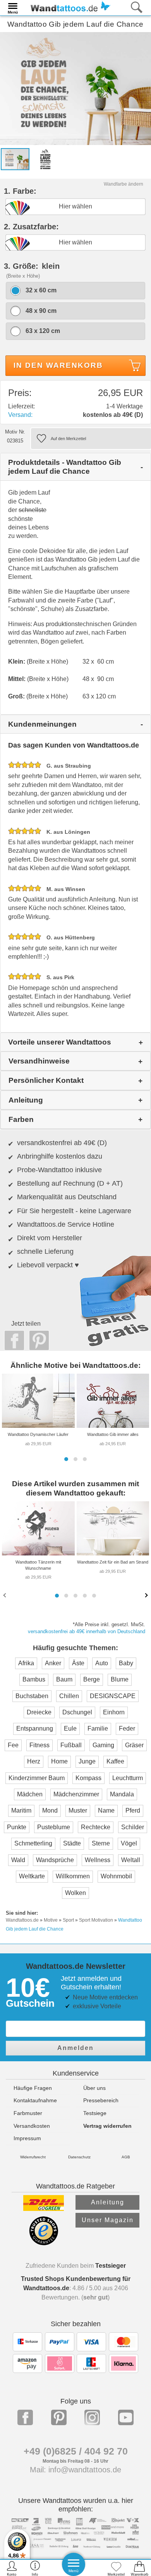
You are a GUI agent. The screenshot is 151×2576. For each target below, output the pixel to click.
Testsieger (111, 2266)
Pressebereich (101, 2100)
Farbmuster (28, 2113)
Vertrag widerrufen (107, 2126)
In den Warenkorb (58, 365)
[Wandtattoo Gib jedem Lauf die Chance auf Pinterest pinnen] (37, 1340)
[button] (66, 1459)
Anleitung (108, 2202)
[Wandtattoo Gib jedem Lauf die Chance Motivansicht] (45, 159)
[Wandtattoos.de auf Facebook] (25, 2417)
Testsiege (95, 2113)
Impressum (27, 2138)
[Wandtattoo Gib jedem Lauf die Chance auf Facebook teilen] (12, 1340)
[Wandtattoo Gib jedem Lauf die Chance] (75, 88)
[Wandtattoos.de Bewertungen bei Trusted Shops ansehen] (44, 2243)
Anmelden (75, 2048)
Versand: (20, 415)
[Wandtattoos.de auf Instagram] (92, 2417)
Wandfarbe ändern (124, 184)
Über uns (94, 2088)
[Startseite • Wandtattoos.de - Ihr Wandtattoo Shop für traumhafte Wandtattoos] (68, 7)
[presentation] (5, 1595)
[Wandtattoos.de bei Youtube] (126, 2417)
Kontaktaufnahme (35, 2100)
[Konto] (12, 2568)
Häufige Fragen (33, 2088)
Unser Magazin (108, 2220)
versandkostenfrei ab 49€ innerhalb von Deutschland (87, 1631)
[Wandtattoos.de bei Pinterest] (59, 2417)
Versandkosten (32, 2126)
